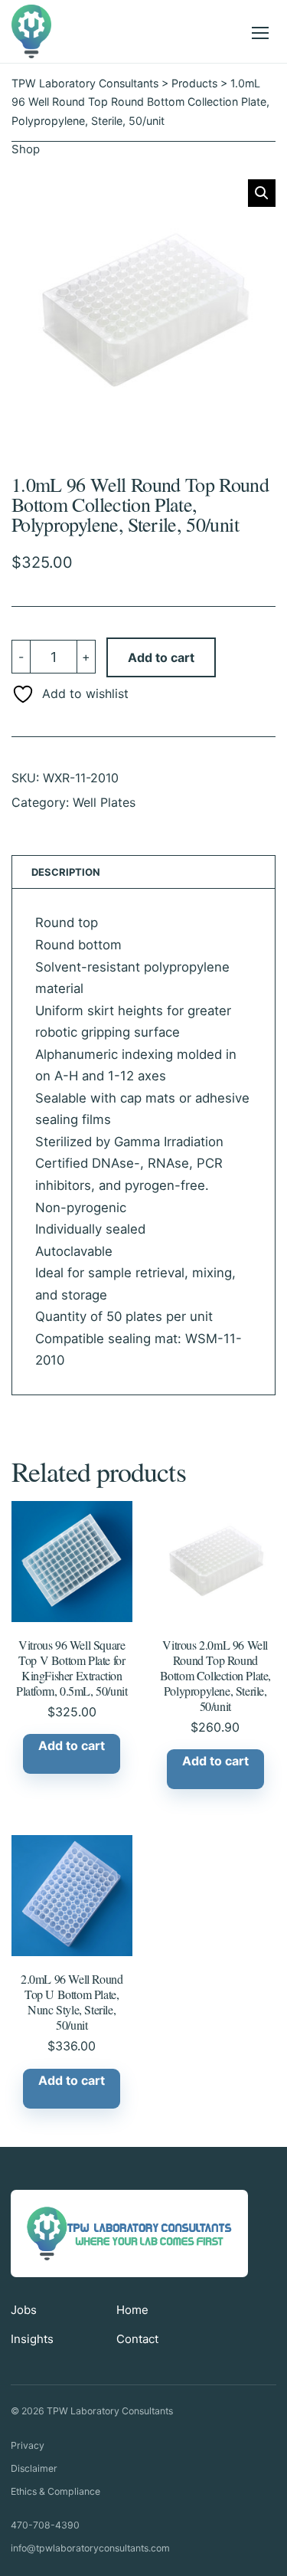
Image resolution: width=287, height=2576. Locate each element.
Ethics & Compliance (55, 2491)
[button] (262, 193)
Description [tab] (66, 872)
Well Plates (104, 802)
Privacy (28, 2445)
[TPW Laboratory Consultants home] (33, 31)
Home (132, 2310)
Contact (137, 2339)
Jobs (24, 2310)
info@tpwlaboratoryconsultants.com (90, 2548)
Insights (32, 2339)
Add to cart (161, 657)
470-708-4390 (45, 2525)
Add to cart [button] (72, 1745)
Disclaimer (34, 2468)
